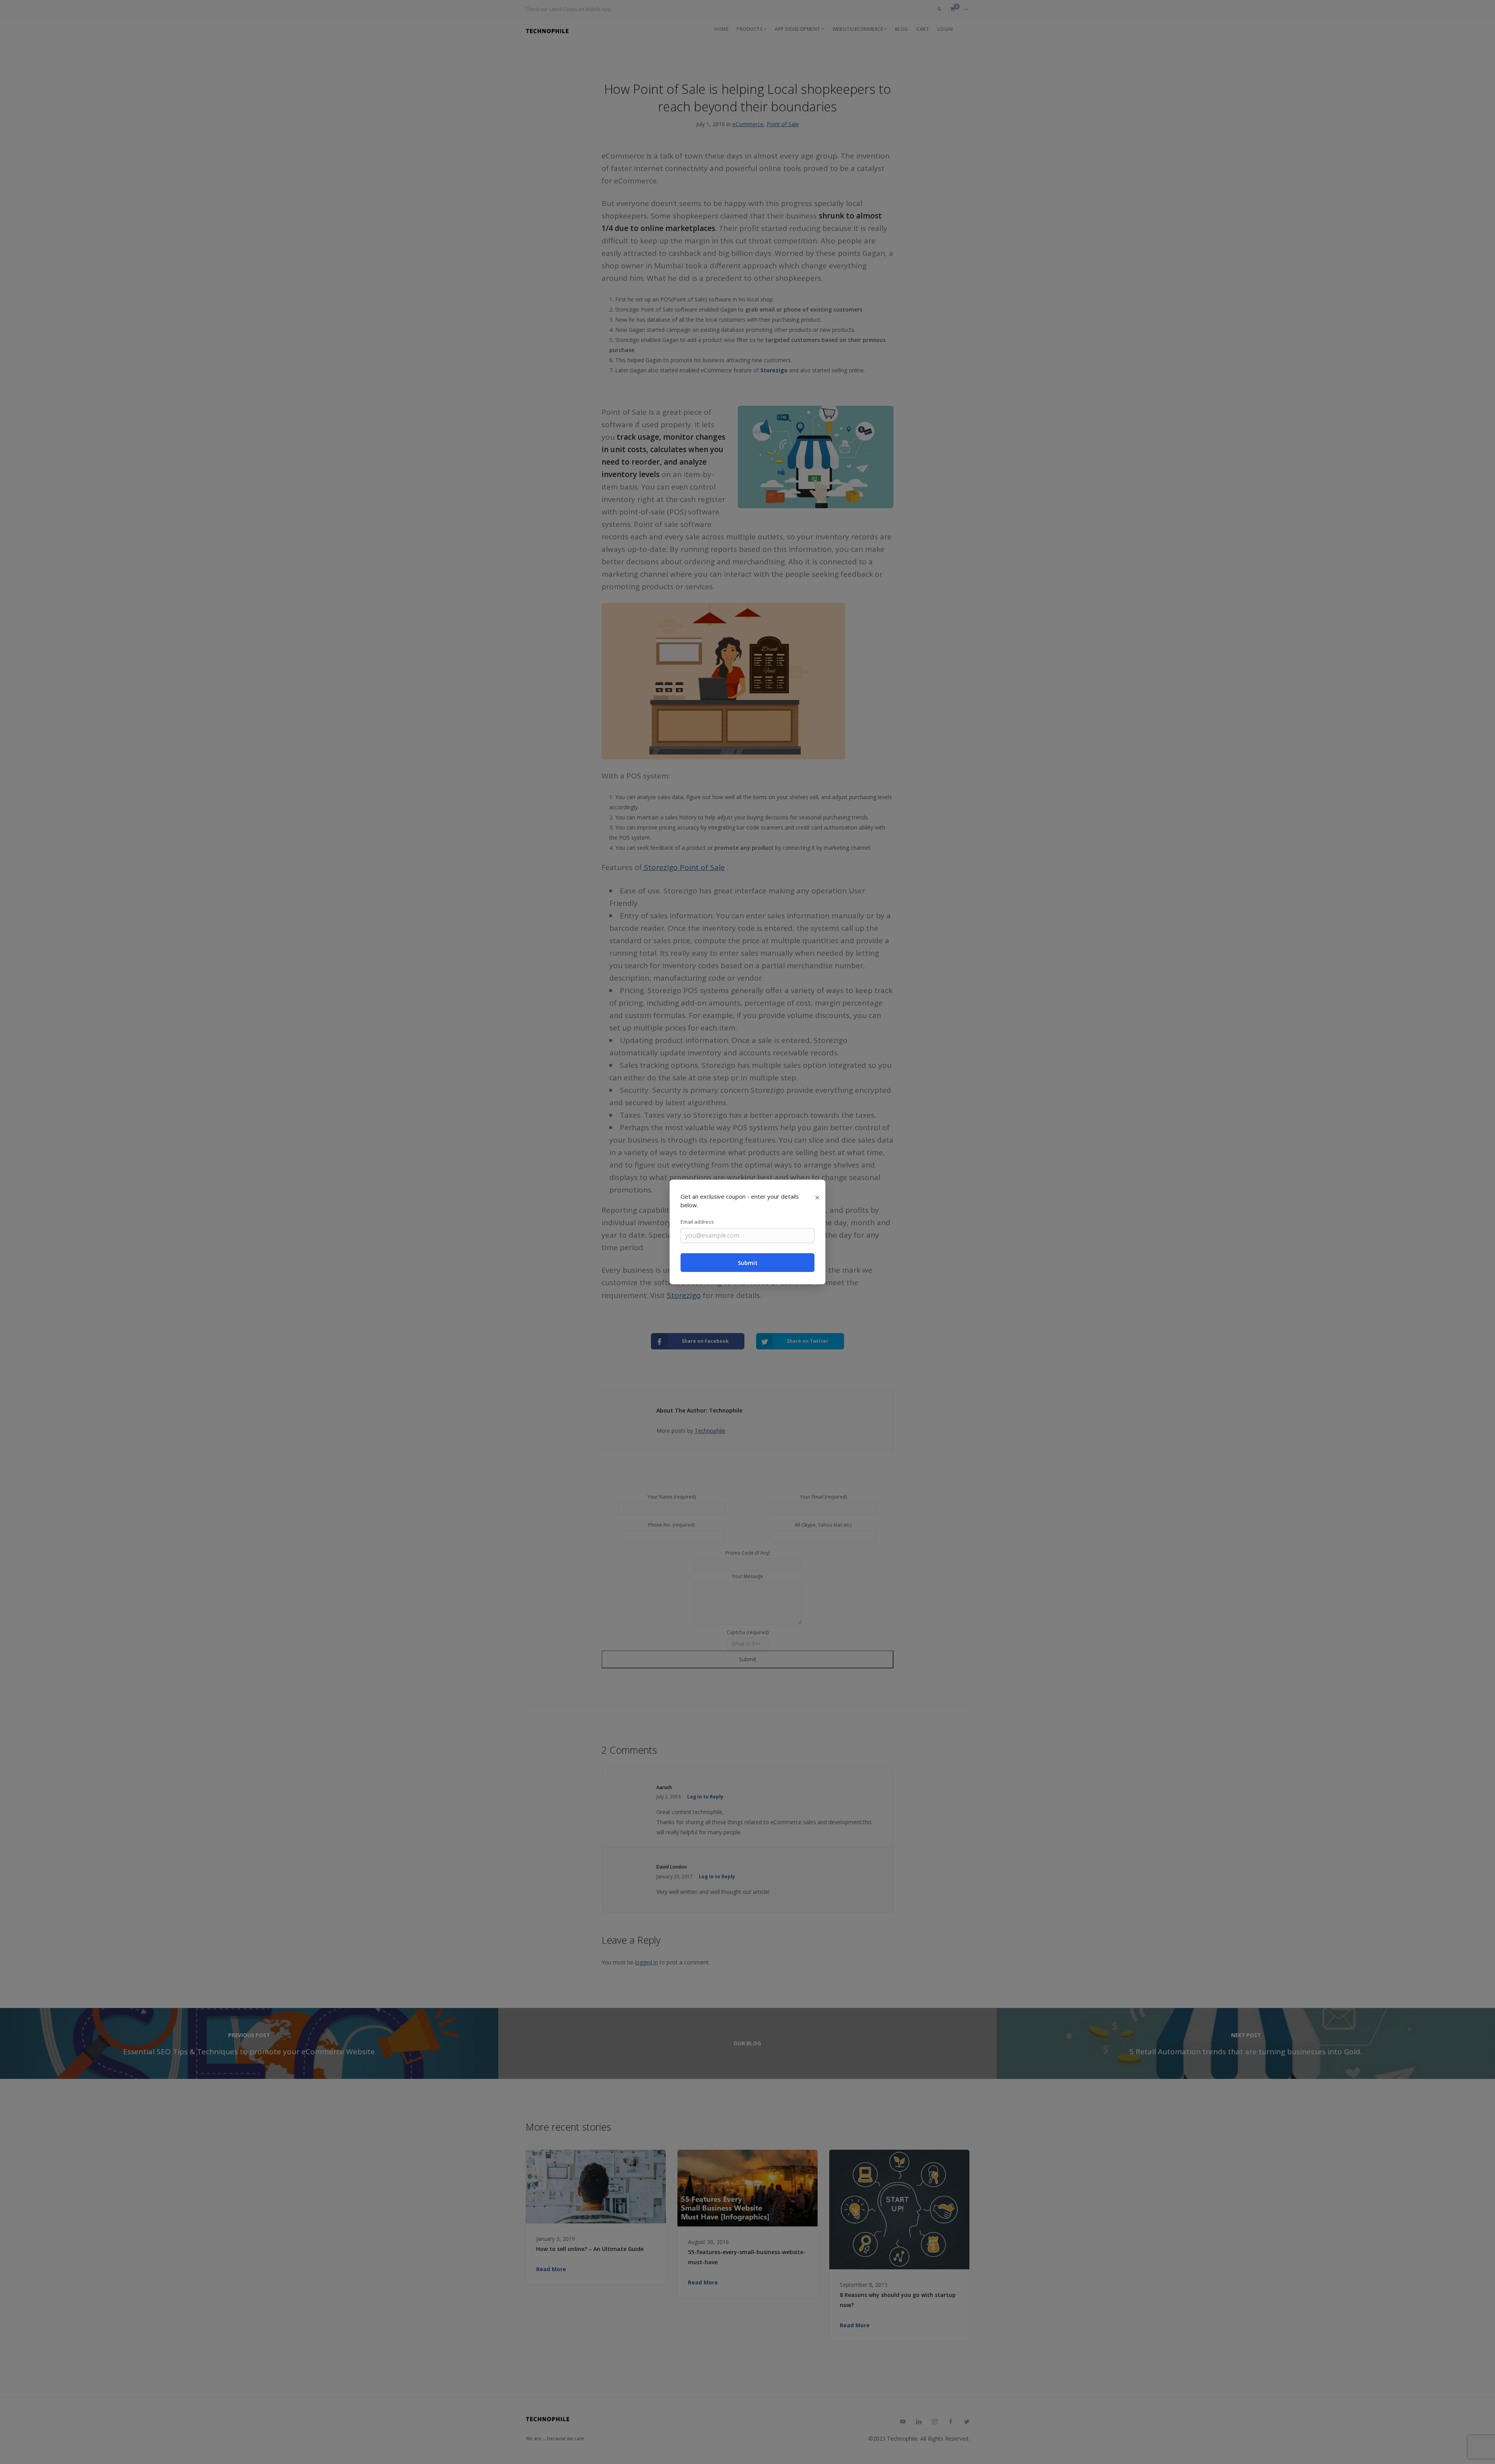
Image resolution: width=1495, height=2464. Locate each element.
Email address (697, 1222)
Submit (748, 1263)
